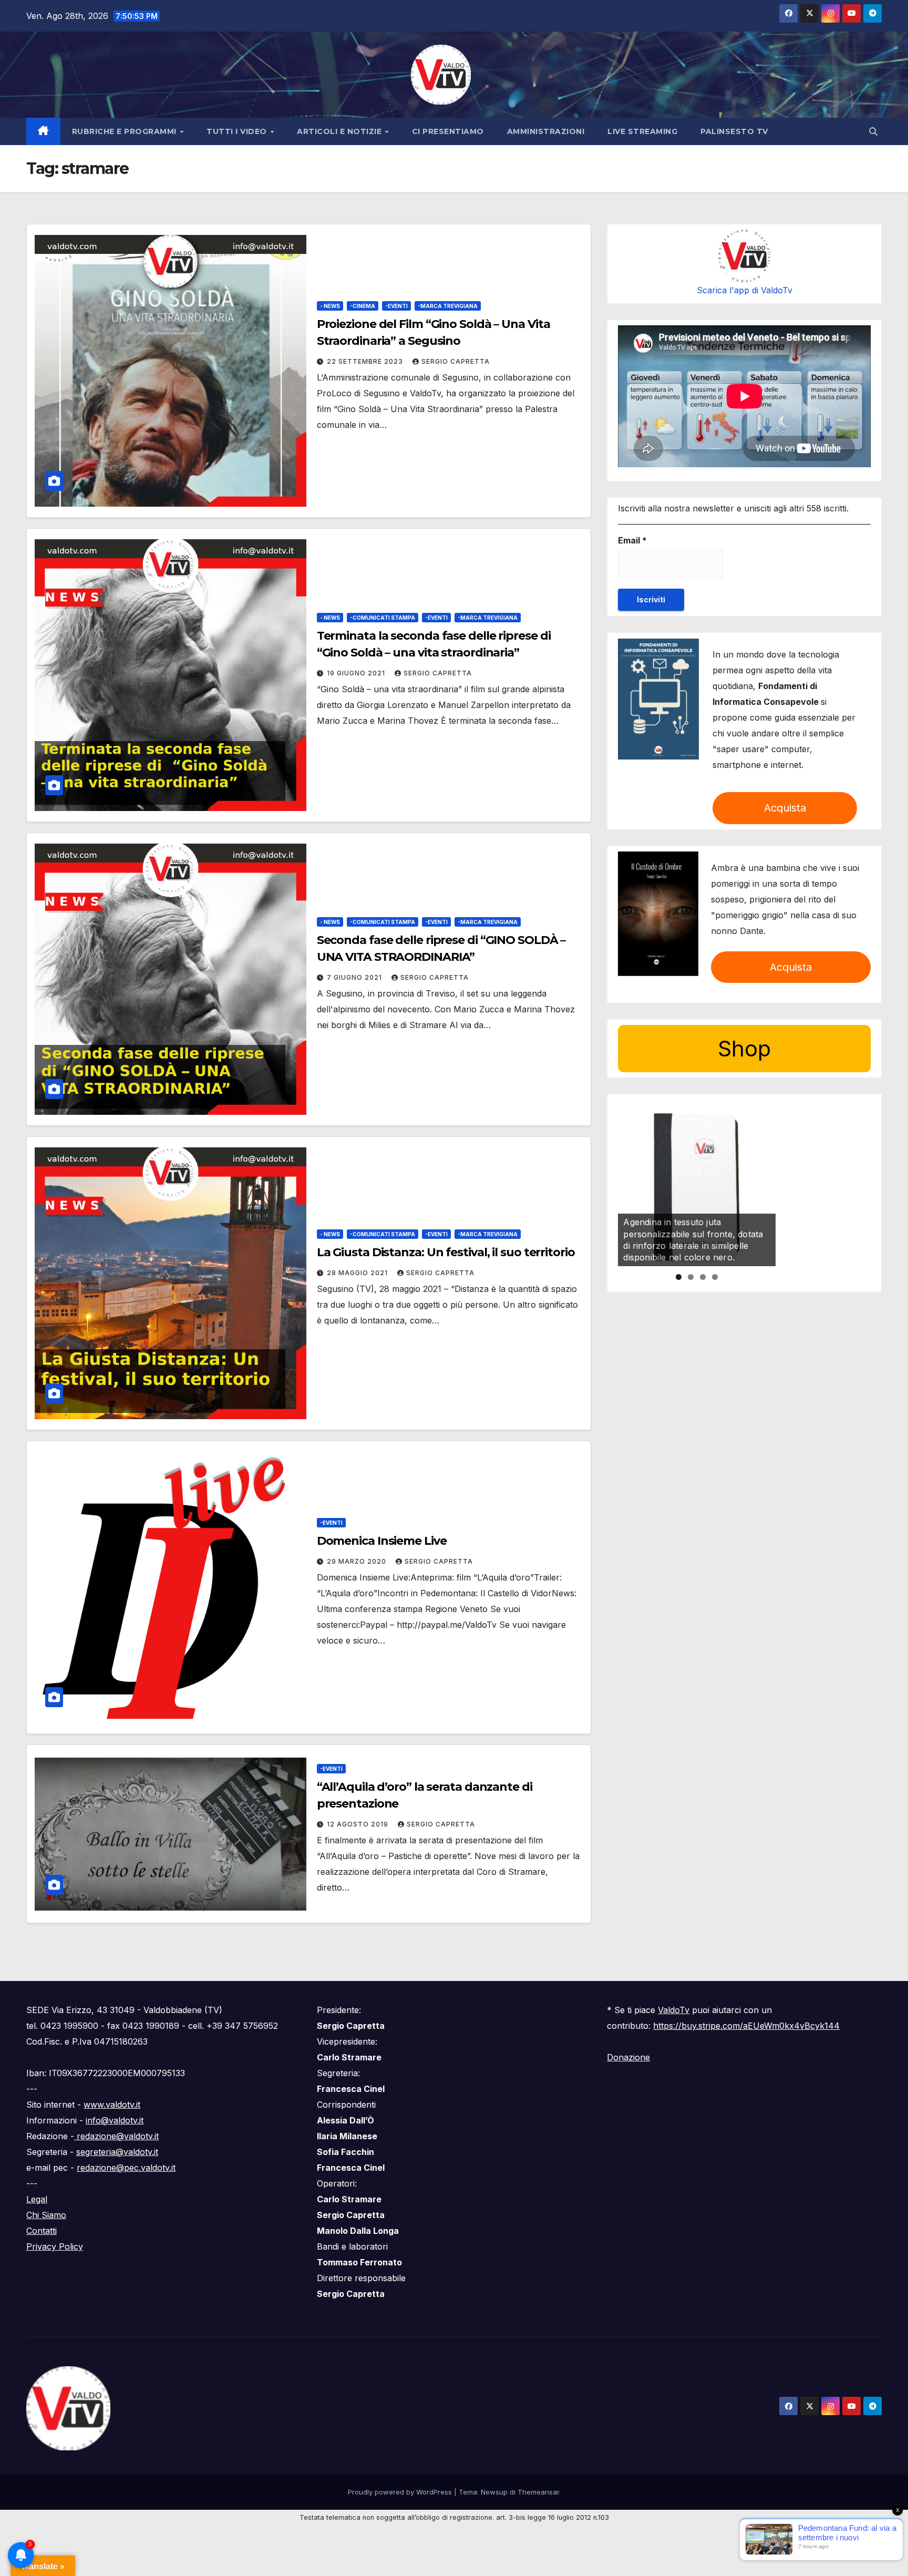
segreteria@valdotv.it (117, 2152)
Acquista (785, 808)
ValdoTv (674, 2010)
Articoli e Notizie (340, 131)
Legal (37, 2199)
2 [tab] (691, 1277)
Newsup (494, 2492)
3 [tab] (703, 1277)
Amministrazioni (546, 131)
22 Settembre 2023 (366, 361)
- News (330, 306)
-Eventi (396, 306)
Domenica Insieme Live (382, 1541)
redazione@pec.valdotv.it (126, 2168)
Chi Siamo (46, 2215)
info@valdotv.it (115, 2120)
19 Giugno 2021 (357, 673)
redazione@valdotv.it (116, 2136)
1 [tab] (679, 1277)
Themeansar (538, 2492)
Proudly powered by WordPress (401, 2492)
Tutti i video (238, 131)
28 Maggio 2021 (358, 1273)
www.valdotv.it (112, 2105)
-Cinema (363, 306)
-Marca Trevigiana (448, 306)
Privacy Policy (55, 2246)
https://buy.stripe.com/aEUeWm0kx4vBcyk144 (746, 2026)
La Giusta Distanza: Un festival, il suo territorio (446, 1252)
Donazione (628, 2057)
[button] (873, 131)
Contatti (42, 2231)
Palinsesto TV (734, 131)
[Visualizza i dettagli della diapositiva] (697, 1187)
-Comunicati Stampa (383, 618)
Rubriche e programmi (126, 131)
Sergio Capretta (456, 361)
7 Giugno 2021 (355, 977)
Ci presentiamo (448, 131)
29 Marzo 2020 (358, 1561)
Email (632, 541)
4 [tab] (715, 1277)
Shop (744, 1049)
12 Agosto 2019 (359, 1824)
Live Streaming (642, 131)
